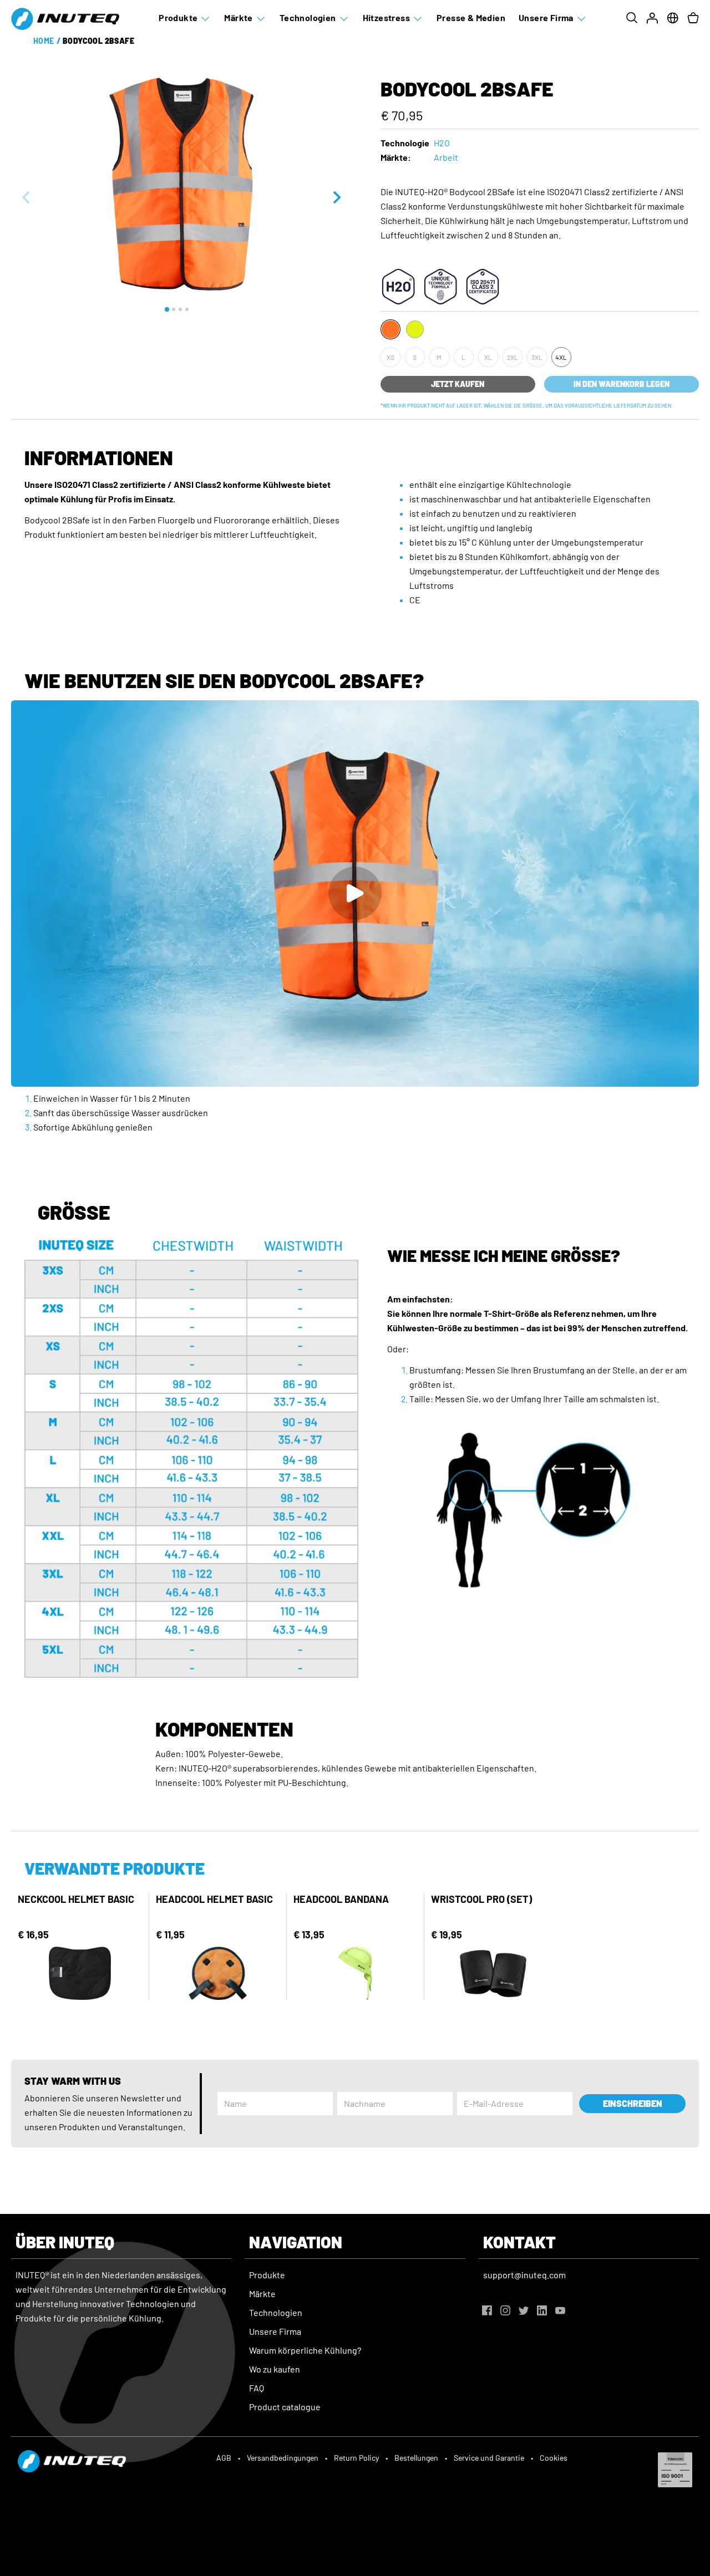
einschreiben (633, 2103)
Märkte (238, 17)
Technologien (308, 17)
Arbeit (446, 157)
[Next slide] (336, 197)
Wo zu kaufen (275, 2369)
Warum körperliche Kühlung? (305, 2350)
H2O (442, 143)
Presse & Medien (471, 17)
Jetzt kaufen (458, 384)
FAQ (257, 2388)
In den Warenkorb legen (622, 384)
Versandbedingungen (283, 2458)
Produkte (178, 17)
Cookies (554, 2458)
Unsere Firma (546, 17)
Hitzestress (386, 17)
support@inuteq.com (524, 2275)
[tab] (167, 309)
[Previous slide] (27, 197)
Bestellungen (416, 2458)
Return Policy (356, 2458)
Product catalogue (285, 2407)
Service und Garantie (489, 2458)
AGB (224, 2458)
